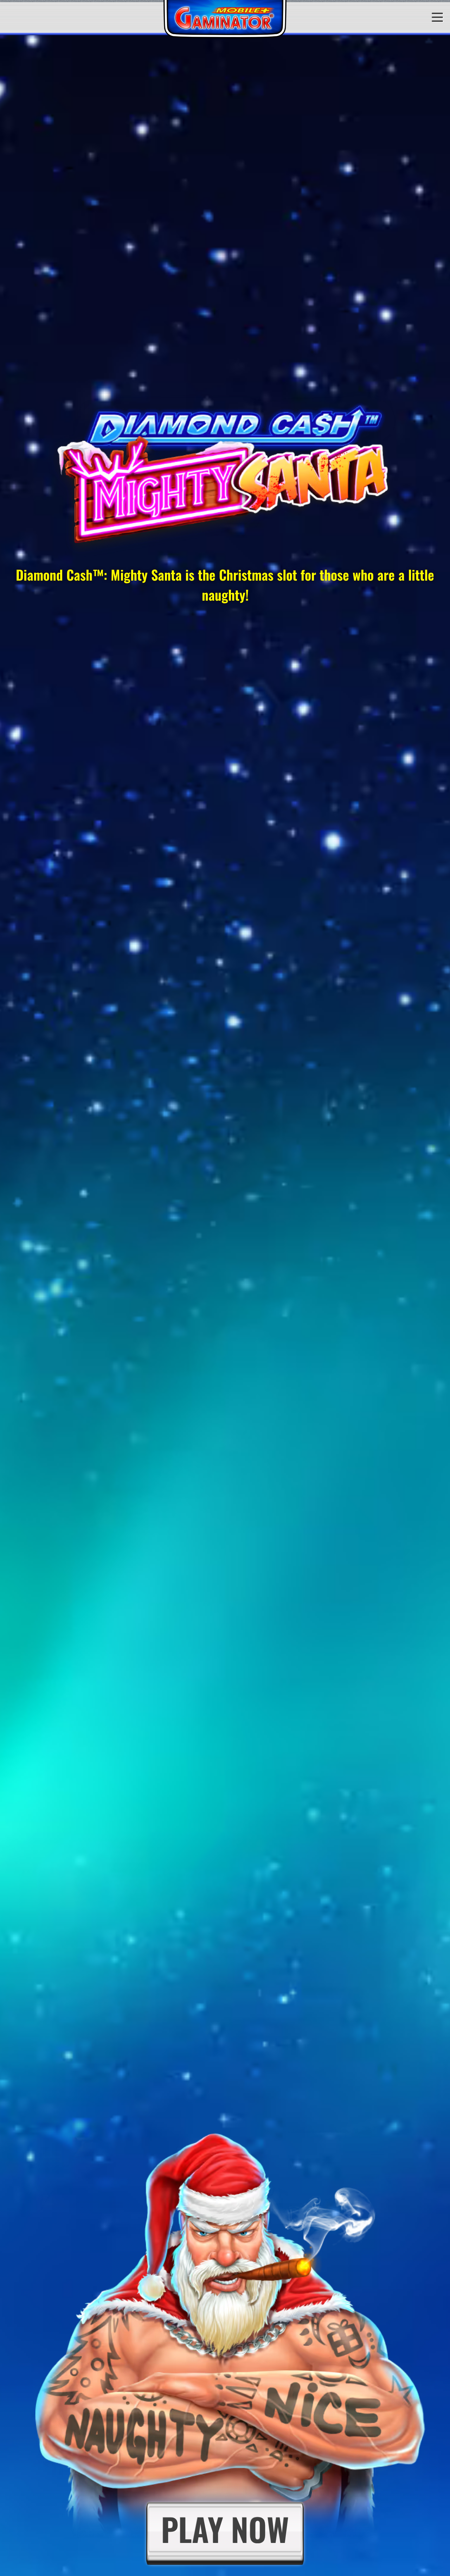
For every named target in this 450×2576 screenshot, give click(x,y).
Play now (225, 2529)
